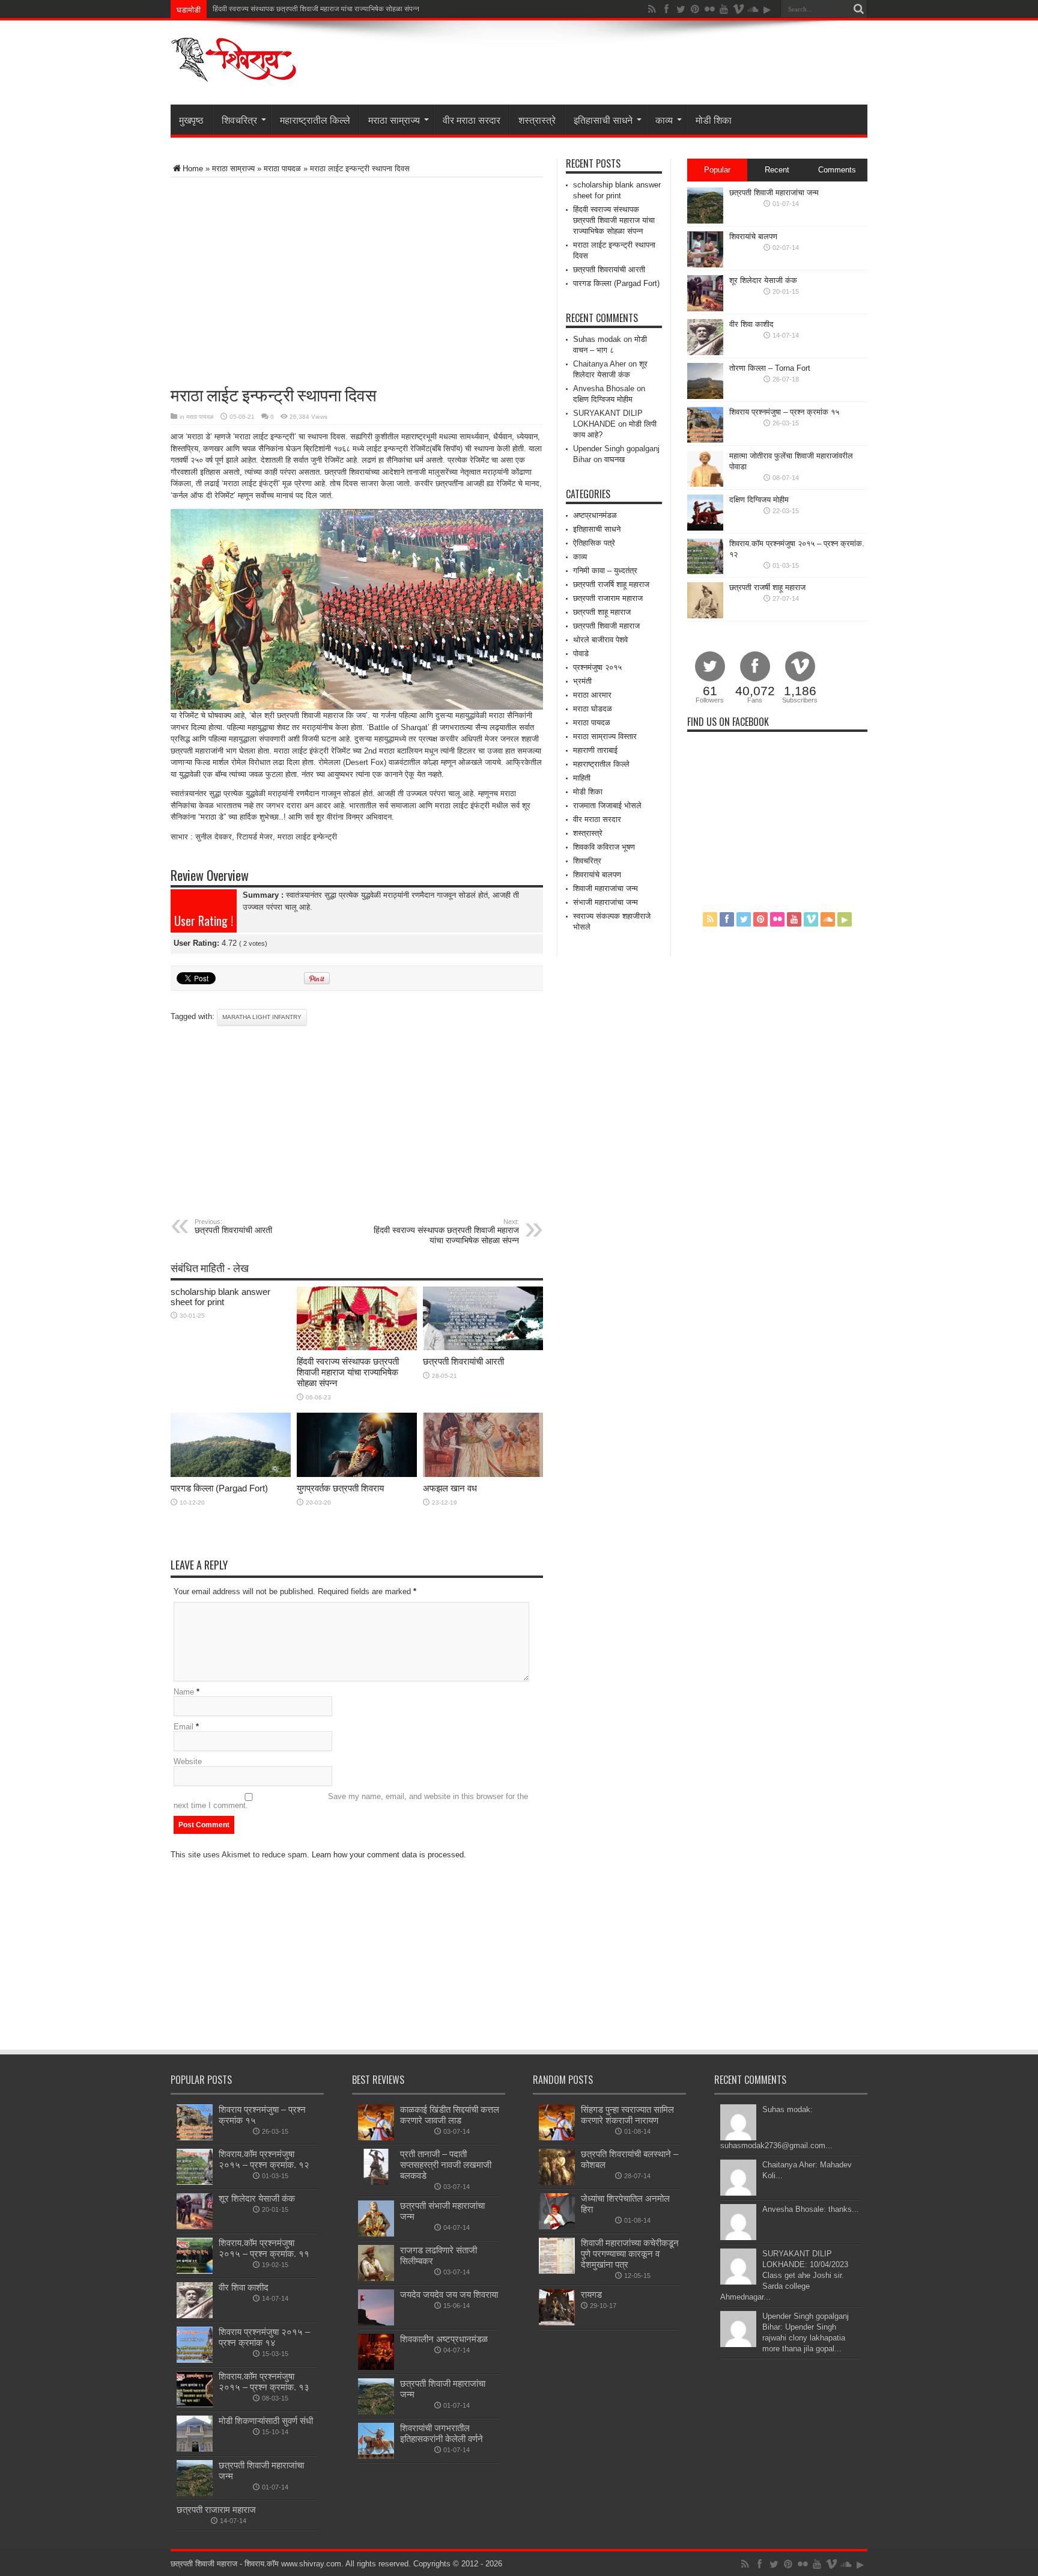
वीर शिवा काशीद (751, 324)
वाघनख (615, 459)
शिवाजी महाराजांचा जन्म (605, 888)
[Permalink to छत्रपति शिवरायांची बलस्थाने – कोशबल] (557, 2182)
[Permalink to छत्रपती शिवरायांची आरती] (483, 1347)
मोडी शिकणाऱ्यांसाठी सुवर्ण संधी (266, 2421)
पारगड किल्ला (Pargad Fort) (219, 1488)
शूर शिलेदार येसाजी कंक (763, 280)
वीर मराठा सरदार (472, 120)
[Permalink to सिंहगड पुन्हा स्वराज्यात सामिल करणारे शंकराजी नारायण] (557, 2138)
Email (184, 1727)
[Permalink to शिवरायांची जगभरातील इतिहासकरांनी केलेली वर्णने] (376, 2456)
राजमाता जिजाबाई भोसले (607, 805)
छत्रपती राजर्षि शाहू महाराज (611, 584)
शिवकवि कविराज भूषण (604, 847)
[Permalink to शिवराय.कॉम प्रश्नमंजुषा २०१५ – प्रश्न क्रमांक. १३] (195, 2404)
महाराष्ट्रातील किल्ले (315, 120)
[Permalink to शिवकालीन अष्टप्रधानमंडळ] (376, 2367)
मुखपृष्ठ (191, 120)
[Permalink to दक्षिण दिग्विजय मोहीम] (705, 528)
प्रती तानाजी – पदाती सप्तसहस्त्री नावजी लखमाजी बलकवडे (446, 2165)
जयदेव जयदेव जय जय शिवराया (449, 2294)
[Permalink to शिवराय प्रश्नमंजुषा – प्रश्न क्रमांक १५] (705, 440)
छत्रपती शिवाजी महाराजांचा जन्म (774, 193)
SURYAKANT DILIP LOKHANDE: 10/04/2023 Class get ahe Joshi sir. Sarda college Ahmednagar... (784, 2275)
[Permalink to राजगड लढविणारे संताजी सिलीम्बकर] (376, 2278)
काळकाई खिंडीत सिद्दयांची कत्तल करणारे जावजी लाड (450, 2115)
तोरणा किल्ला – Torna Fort (770, 368)
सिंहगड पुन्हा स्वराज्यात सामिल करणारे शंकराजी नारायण (627, 2115)
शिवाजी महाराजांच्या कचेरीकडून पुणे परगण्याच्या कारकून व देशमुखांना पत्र (630, 2254)
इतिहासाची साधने (603, 120)
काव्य (664, 120)
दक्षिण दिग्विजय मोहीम (603, 399)
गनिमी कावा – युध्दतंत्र (605, 571)
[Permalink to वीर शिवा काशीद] (705, 352)
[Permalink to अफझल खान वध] (483, 1474)
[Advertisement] (311, 273)
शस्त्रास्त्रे (537, 120)
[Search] (858, 9)
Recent (777, 170)
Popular (717, 170)
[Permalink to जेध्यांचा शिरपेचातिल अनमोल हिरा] (557, 2227)
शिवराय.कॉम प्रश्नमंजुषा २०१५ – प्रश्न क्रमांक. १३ (264, 2382)
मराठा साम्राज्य (394, 120)
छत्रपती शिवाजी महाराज (606, 626)
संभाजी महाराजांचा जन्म (605, 902)
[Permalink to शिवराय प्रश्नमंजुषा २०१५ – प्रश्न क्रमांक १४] (195, 2360)
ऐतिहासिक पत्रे (594, 543)
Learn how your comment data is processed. (389, 1855)
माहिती (582, 778)
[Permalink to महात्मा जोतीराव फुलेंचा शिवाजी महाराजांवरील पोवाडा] (705, 484)
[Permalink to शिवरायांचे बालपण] (705, 265)
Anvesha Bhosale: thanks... (811, 2209)
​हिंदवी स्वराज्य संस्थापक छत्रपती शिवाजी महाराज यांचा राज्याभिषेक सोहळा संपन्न (446, 1232)
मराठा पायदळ (282, 169)
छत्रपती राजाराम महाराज (608, 598)
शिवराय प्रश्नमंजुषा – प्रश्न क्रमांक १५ (784, 412)
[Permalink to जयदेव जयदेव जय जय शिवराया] (376, 2323)
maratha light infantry (262, 1017)
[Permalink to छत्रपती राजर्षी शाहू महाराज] (705, 616)
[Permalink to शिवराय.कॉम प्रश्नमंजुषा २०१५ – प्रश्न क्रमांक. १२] (705, 572)
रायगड (591, 2294)
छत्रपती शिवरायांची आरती (233, 1226)
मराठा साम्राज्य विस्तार (605, 736)
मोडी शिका (714, 120)
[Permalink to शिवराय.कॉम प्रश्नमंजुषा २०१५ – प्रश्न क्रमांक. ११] (195, 2271)
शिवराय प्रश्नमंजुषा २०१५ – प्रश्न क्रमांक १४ (264, 2337)
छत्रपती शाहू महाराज (602, 612)
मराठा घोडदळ (593, 709)
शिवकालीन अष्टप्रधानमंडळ (444, 2339)
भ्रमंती (582, 681)
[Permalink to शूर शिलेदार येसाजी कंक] (705, 309)
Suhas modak (597, 339)
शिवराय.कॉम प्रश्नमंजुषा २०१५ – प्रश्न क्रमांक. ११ (264, 2248)
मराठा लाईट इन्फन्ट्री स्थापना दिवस (259, 9)
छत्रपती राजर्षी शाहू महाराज (767, 587)
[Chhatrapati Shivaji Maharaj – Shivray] (234, 75)
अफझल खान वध (450, 1488)
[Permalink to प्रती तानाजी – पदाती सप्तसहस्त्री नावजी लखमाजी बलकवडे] (376, 2182)
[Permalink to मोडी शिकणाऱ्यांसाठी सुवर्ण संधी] (195, 2449)
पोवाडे (581, 653)
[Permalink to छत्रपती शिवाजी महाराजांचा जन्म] (705, 221)
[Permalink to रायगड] (557, 2323)
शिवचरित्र (239, 120)
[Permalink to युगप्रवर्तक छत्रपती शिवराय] (357, 1474)
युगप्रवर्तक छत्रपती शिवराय (340, 1488)
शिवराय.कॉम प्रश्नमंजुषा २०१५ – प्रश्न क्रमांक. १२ (264, 2159)
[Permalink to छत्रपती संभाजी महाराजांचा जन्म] (376, 2234)
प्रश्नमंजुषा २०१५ (597, 667)
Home (193, 169)
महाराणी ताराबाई (595, 750)
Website (188, 1761)
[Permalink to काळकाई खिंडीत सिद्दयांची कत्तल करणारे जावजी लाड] (376, 2138)
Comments (837, 170)
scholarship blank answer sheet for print (220, 1297)
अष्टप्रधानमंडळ (595, 515)
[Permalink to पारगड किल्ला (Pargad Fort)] (231, 1474)
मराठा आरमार (592, 695)
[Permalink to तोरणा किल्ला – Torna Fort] (705, 396)
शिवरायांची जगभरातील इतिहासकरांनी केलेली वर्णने (442, 2433)
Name (184, 1692)
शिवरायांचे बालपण (597, 875)
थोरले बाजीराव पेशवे (600, 640)
